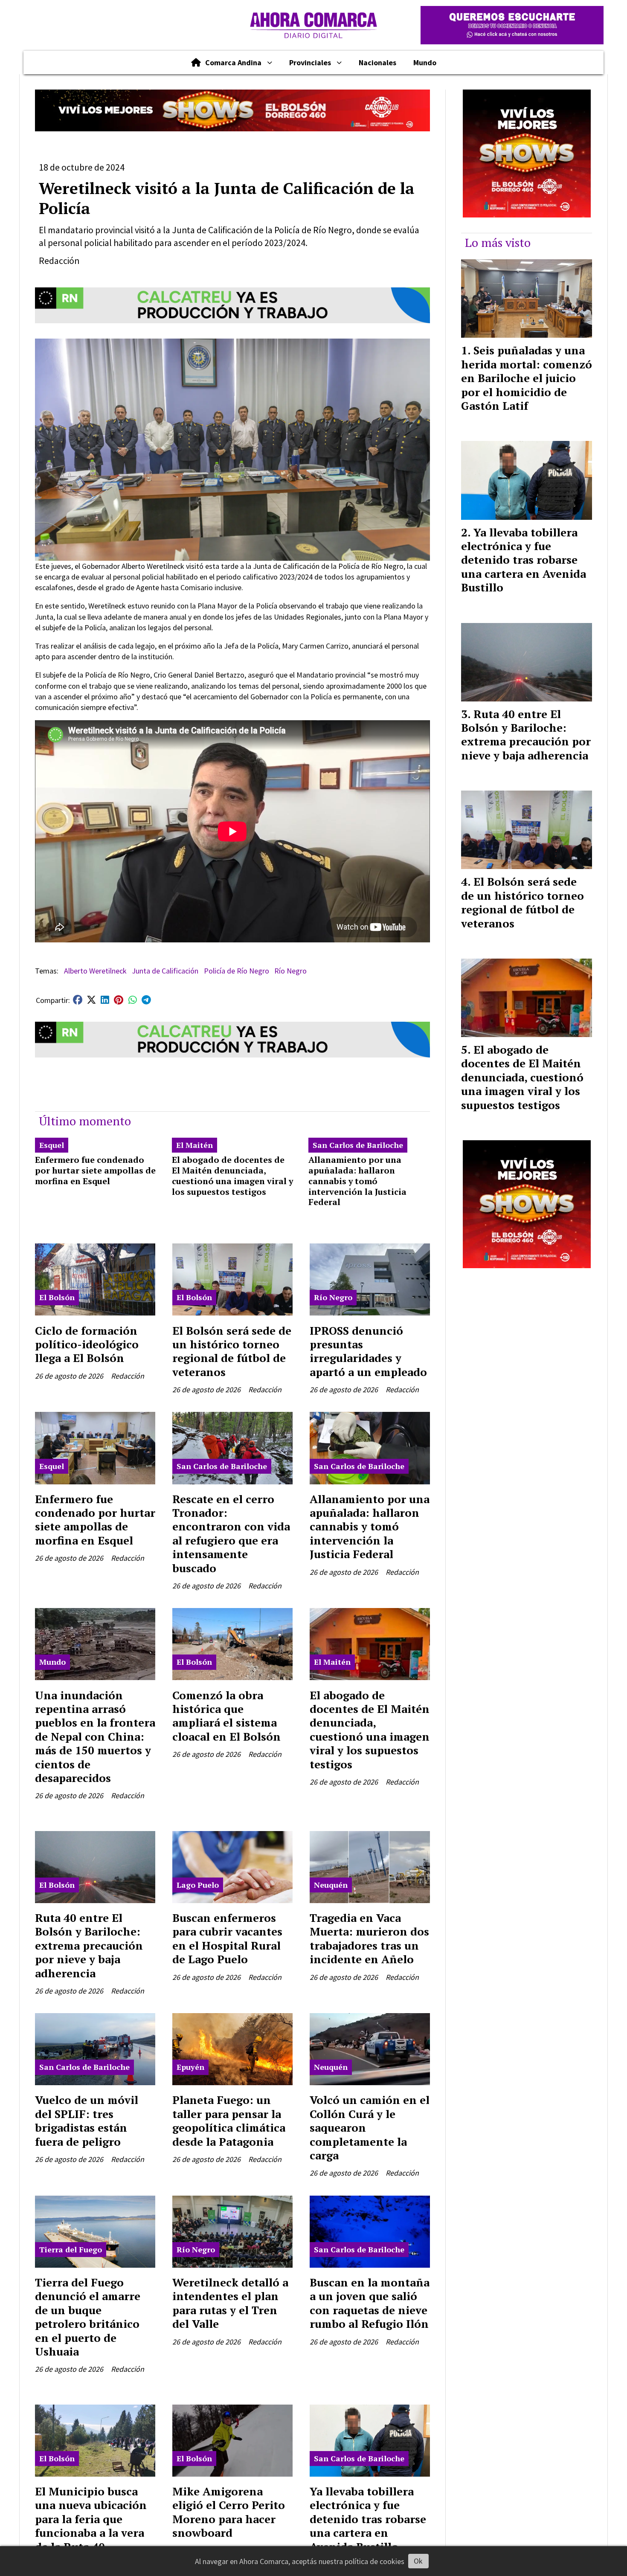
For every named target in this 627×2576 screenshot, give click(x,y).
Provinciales (310, 62)
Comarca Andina (233, 62)
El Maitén (194, 1145)
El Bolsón (57, 1297)
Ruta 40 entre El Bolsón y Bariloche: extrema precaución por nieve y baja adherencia (89, 1945)
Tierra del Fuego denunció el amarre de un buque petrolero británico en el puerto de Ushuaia (88, 2317)
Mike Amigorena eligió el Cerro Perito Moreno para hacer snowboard (229, 2512)
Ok (418, 2561)
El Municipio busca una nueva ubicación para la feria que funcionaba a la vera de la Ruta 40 (91, 2519)
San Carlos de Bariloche (358, 1145)
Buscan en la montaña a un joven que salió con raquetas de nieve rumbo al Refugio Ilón (370, 2303)
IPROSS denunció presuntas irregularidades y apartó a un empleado (368, 1351)
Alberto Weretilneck (95, 971)
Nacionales (377, 62)
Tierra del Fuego (71, 2249)
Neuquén (331, 1885)
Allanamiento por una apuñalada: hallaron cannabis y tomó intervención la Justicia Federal (357, 1181)
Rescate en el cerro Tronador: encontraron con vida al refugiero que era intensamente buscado (231, 1533)
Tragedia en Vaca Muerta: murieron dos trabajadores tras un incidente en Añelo (369, 1938)
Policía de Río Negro (237, 971)
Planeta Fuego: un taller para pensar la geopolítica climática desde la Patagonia (229, 2120)
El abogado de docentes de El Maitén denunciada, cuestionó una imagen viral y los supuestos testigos (232, 1175)
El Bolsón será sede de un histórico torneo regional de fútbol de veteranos (232, 1351)
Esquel (52, 1145)
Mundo (425, 62)
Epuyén (190, 2067)
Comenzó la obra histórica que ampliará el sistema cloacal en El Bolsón (226, 1716)
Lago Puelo (198, 1885)
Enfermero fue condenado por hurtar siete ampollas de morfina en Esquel (95, 1170)
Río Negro (290, 971)
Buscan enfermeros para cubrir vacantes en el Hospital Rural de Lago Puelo (227, 1938)
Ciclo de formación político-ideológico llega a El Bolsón (87, 1344)
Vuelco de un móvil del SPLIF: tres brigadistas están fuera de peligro (87, 2120)
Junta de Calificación (165, 971)
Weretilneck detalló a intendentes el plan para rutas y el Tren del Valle (230, 2303)
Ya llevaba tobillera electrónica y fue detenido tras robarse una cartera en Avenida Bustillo (368, 2519)
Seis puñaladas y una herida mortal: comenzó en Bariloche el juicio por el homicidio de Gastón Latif (527, 378)
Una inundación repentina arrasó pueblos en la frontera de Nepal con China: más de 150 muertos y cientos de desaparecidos (95, 1736)
